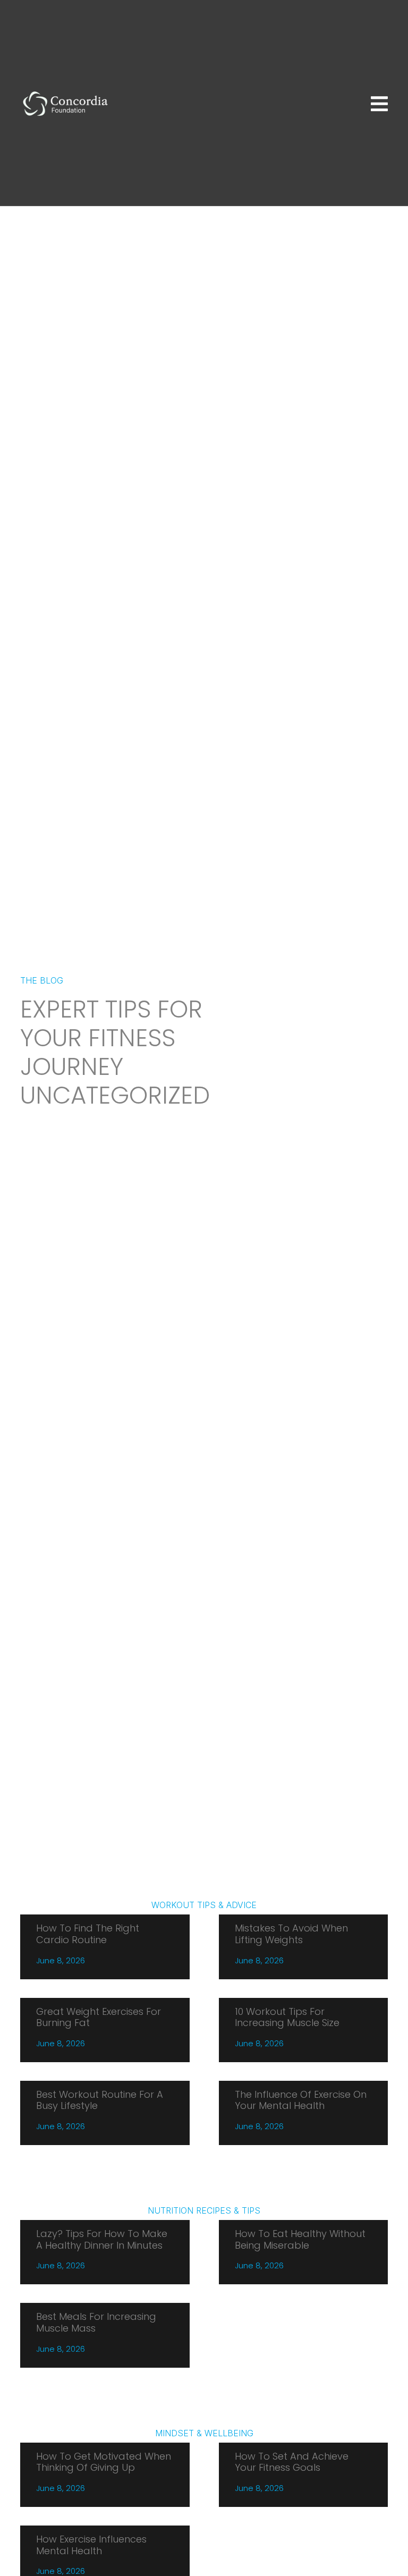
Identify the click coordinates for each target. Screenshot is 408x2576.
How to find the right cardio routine (88, 1934)
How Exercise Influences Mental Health (91, 2545)
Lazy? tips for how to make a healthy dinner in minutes (102, 2239)
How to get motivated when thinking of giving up (104, 2462)
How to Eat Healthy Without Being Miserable (300, 2239)
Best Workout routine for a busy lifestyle (100, 2100)
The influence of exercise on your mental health (301, 2100)
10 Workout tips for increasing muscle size (287, 2017)
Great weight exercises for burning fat (99, 2017)
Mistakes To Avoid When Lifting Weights (291, 1934)
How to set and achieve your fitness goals (292, 2462)
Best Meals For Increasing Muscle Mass (96, 2322)
